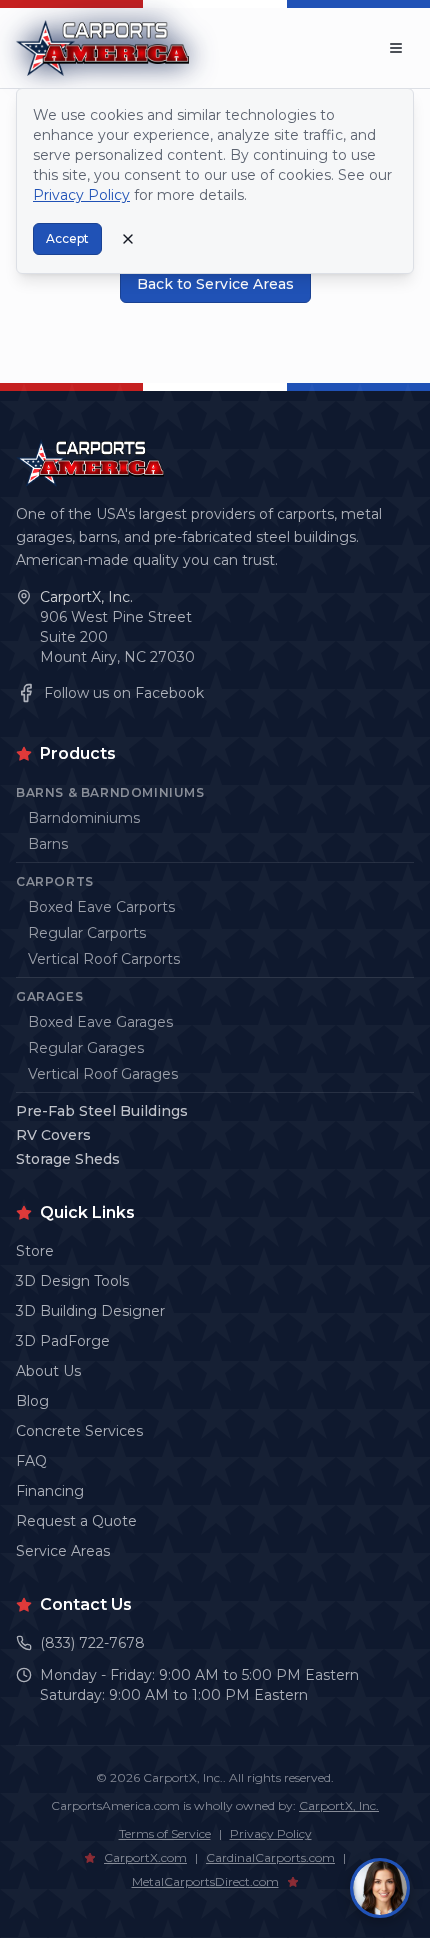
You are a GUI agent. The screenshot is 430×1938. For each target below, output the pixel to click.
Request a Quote (76, 1521)
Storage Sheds (68, 1159)
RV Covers (53, 1135)
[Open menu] (396, 48)
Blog (32, 1401)
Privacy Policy (271, 1833)
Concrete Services (79, 1431)
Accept (67, 238)
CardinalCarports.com (270, 1857)
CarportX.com (145, 1857)
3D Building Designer (90, 1311)
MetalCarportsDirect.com (205, 1881)
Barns (48, 844)
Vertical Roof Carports (104, 959)
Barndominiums (84, 818)
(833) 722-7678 (92, 1643)
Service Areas (63, 1551)
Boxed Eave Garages (100, 1022)
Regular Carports (87, 933)
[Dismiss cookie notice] (128, 239)
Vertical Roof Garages (103, 1074)
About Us (48, 1371)
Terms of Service (165, 1833)
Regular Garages (86, 1048)
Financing (50, 1491)
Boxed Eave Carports (101, 907)
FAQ (31, 1461)
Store (35, 1251)
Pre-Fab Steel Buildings (102, 1111)
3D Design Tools (72, 1281)
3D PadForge (63, 1341)
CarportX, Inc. (86, 597)
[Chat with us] (380, 1888)
